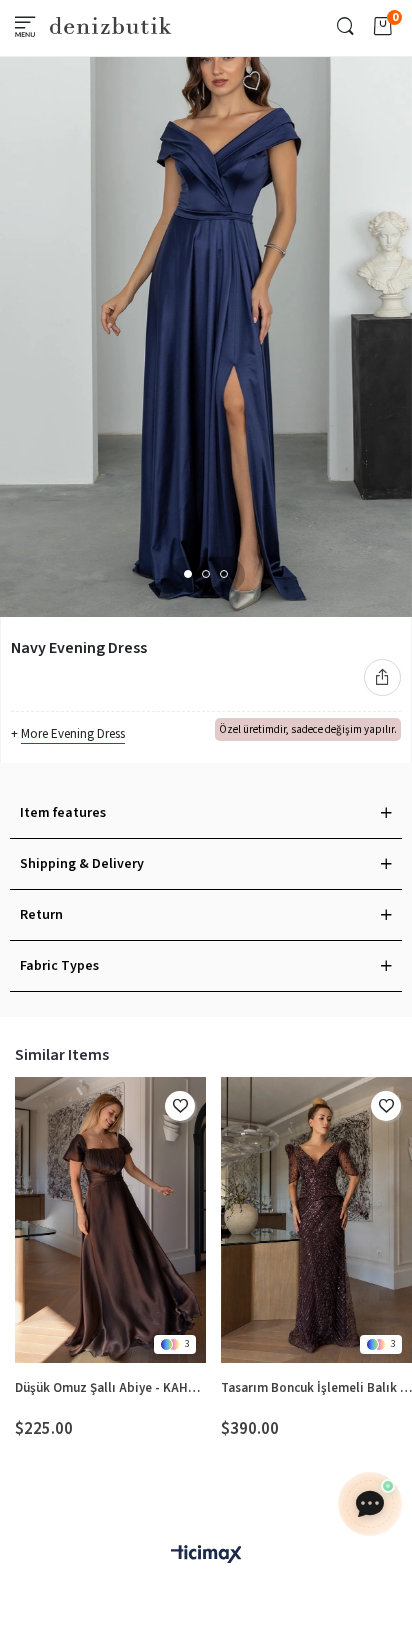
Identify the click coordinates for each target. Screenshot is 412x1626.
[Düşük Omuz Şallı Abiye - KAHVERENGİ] (110, 1220)
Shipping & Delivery (82, 864)
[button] (188, 574)
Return (41, 915)
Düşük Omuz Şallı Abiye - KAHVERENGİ (110, 1388)
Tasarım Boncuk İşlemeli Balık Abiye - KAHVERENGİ (316, 1388)
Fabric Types (59, 966)
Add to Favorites (180, 1106)
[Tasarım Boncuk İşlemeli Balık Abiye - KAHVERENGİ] (316, 1220)
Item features (63, 813)
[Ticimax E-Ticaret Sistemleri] (206, 1555)
